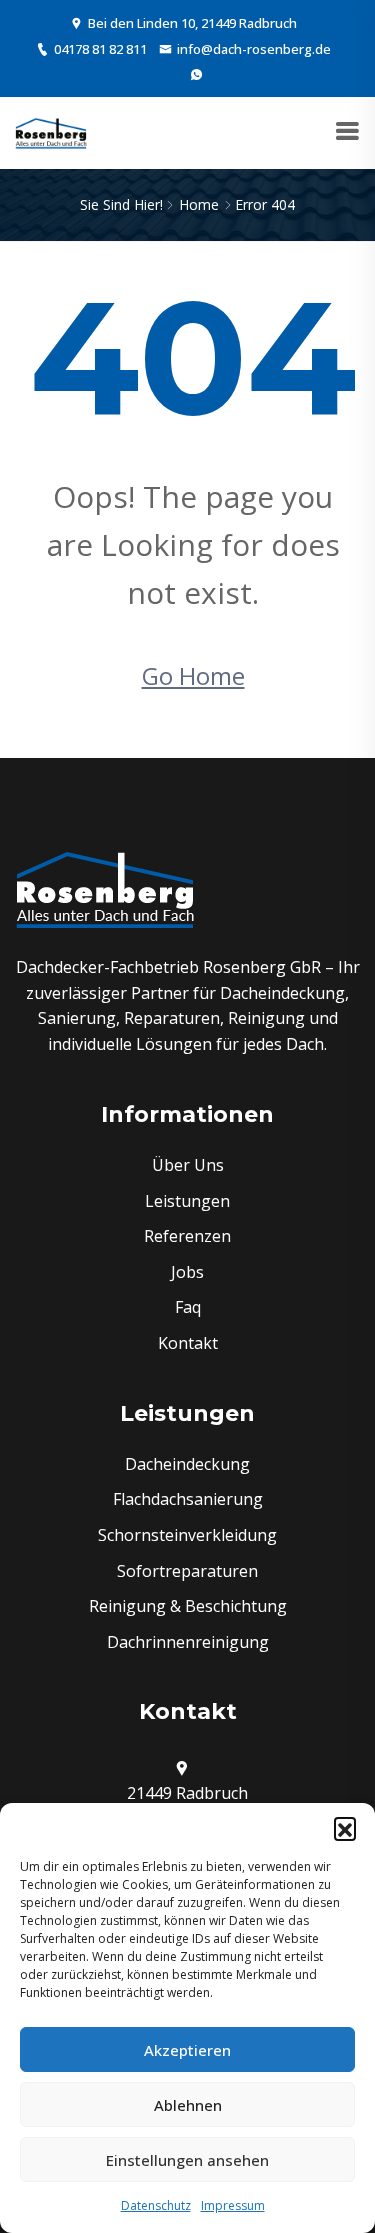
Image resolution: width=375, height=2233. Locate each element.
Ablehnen (188, 2105)
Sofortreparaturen (187, 1571)
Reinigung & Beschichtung (188, 1606)
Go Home (193, 675)
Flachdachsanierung (188, 1499)
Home (199, 204)
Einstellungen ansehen (187, 2160)
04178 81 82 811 (100, 49)
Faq (188, 1307)
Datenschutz (156, 2205)
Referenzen (187, 1236)
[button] (345, 1828)
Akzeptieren (187, 2050)
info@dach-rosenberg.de (254, 49)
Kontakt (188, 1343)
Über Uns (188, 1165)
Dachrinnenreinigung (188, 1642)
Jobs (187, 1272)
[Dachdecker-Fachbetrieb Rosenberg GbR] (51, 133)
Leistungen (187, 1201)
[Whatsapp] (196, 74)
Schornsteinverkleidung (187, 1535)
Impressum (233, 2205)
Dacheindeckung (187, 1464)
